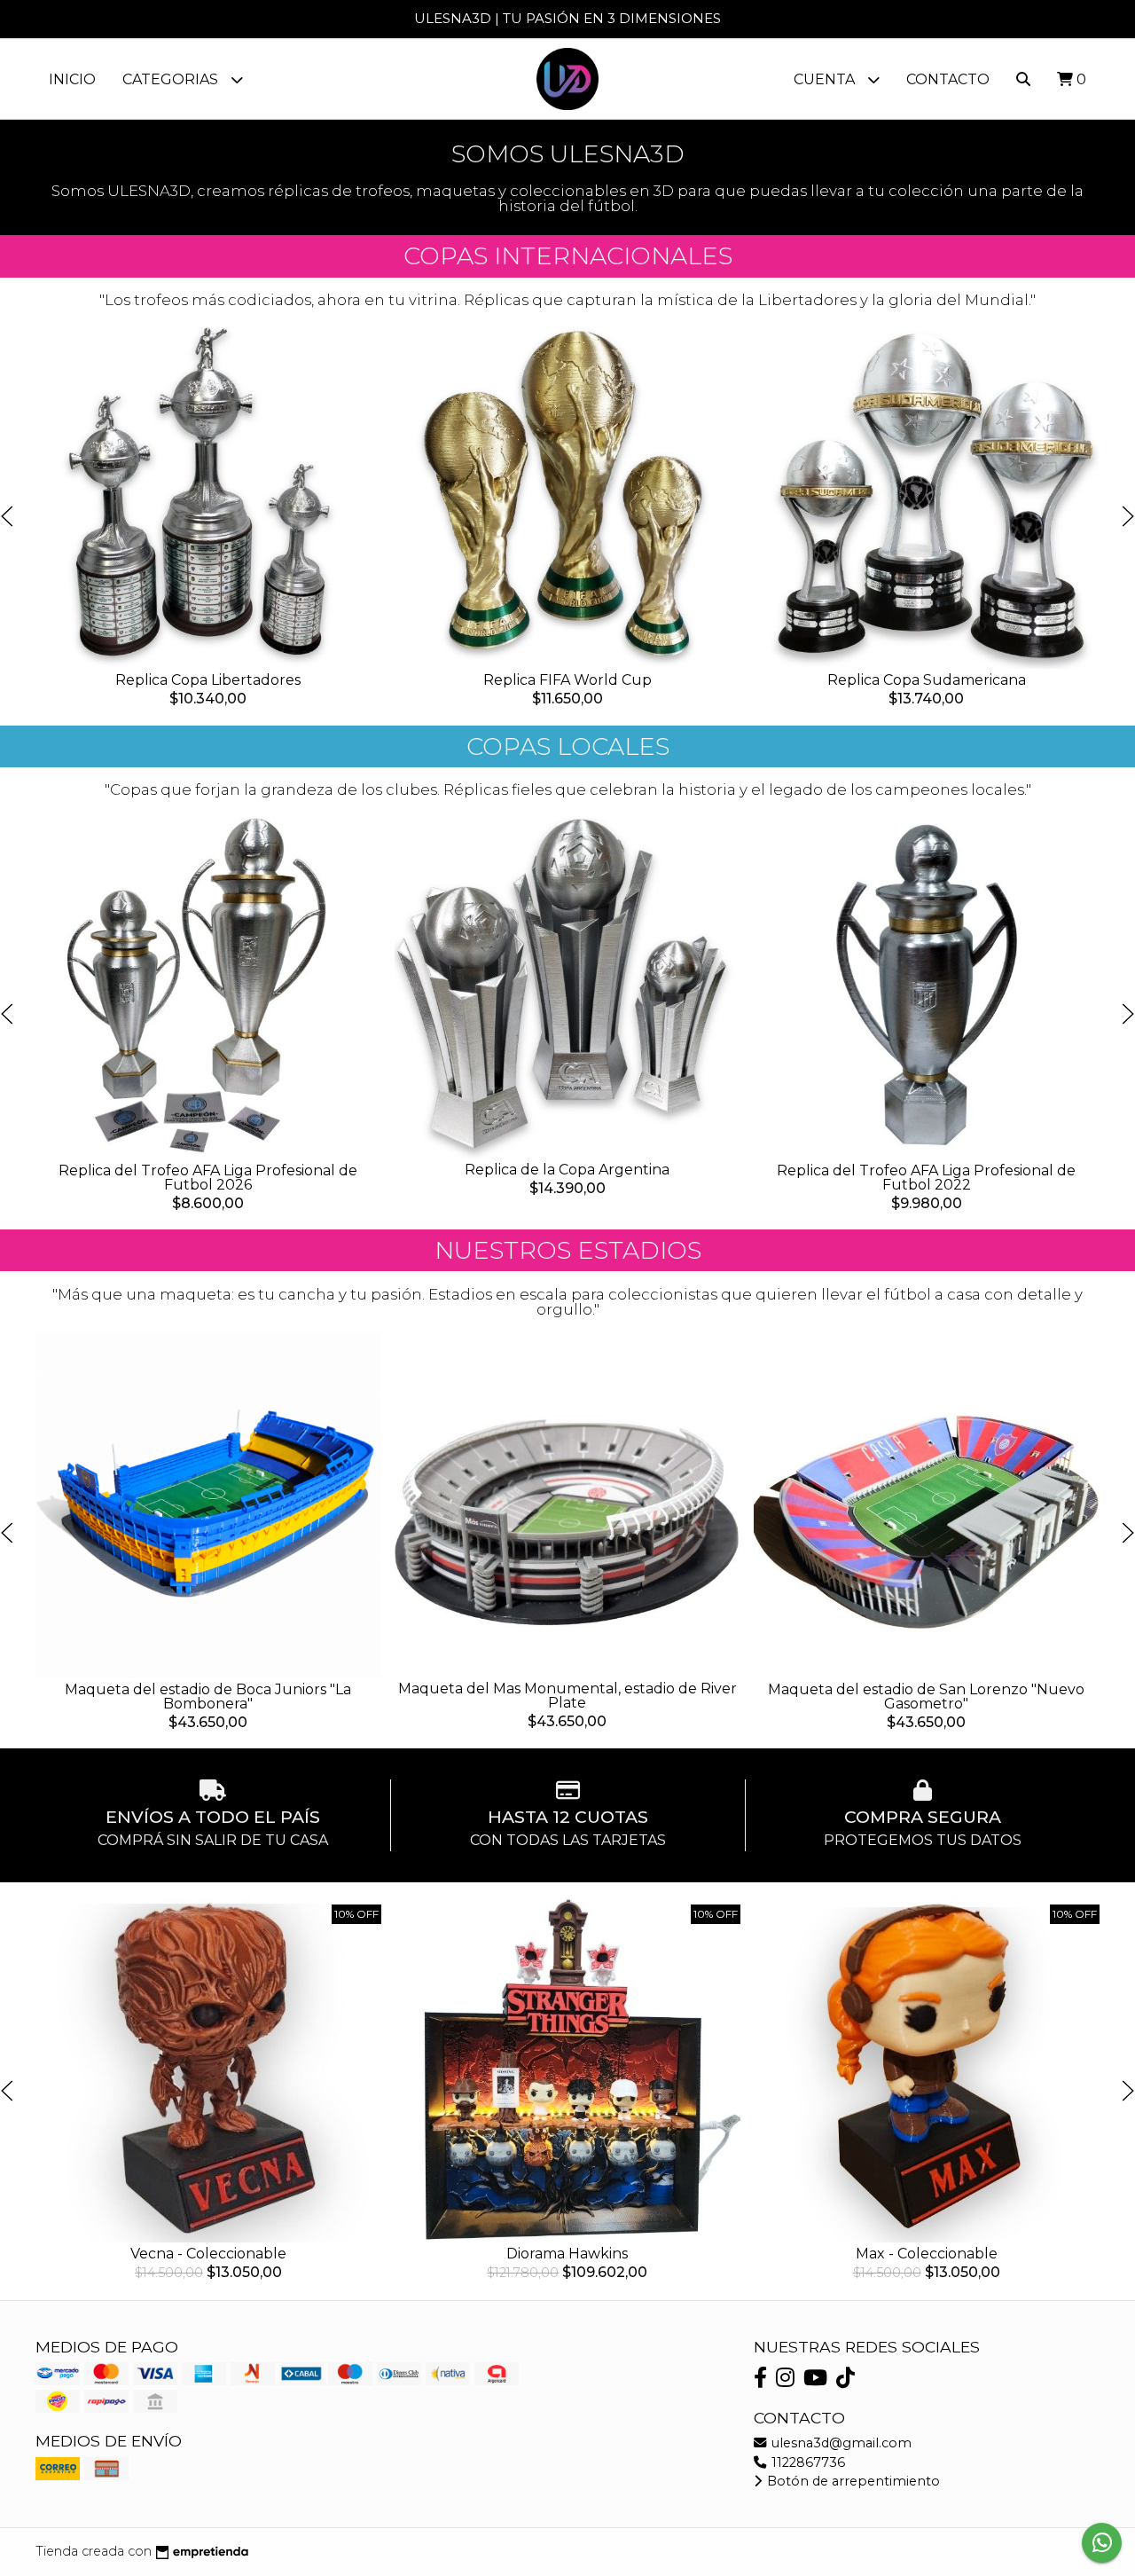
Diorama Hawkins (567, 2254)
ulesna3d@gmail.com (840, 2443)
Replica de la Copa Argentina (567, 1170)
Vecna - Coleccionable (208, 2254)
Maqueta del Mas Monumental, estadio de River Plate (567, 1696)
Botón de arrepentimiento (852, 2481)
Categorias (172, 79)
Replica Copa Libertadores (208, 680)
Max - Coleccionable (927, 2254)
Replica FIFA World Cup (567, 680)
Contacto (948, 79)
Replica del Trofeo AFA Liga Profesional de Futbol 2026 (208, 1178)
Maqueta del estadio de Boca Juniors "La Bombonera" (208, 1696)
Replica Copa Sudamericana (927, 680)
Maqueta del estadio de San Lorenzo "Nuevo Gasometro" (926, 1696)
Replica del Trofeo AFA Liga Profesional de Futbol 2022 (926, 1178)
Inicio (72, 79)
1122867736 (806, 2462)
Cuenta (826, 79)
